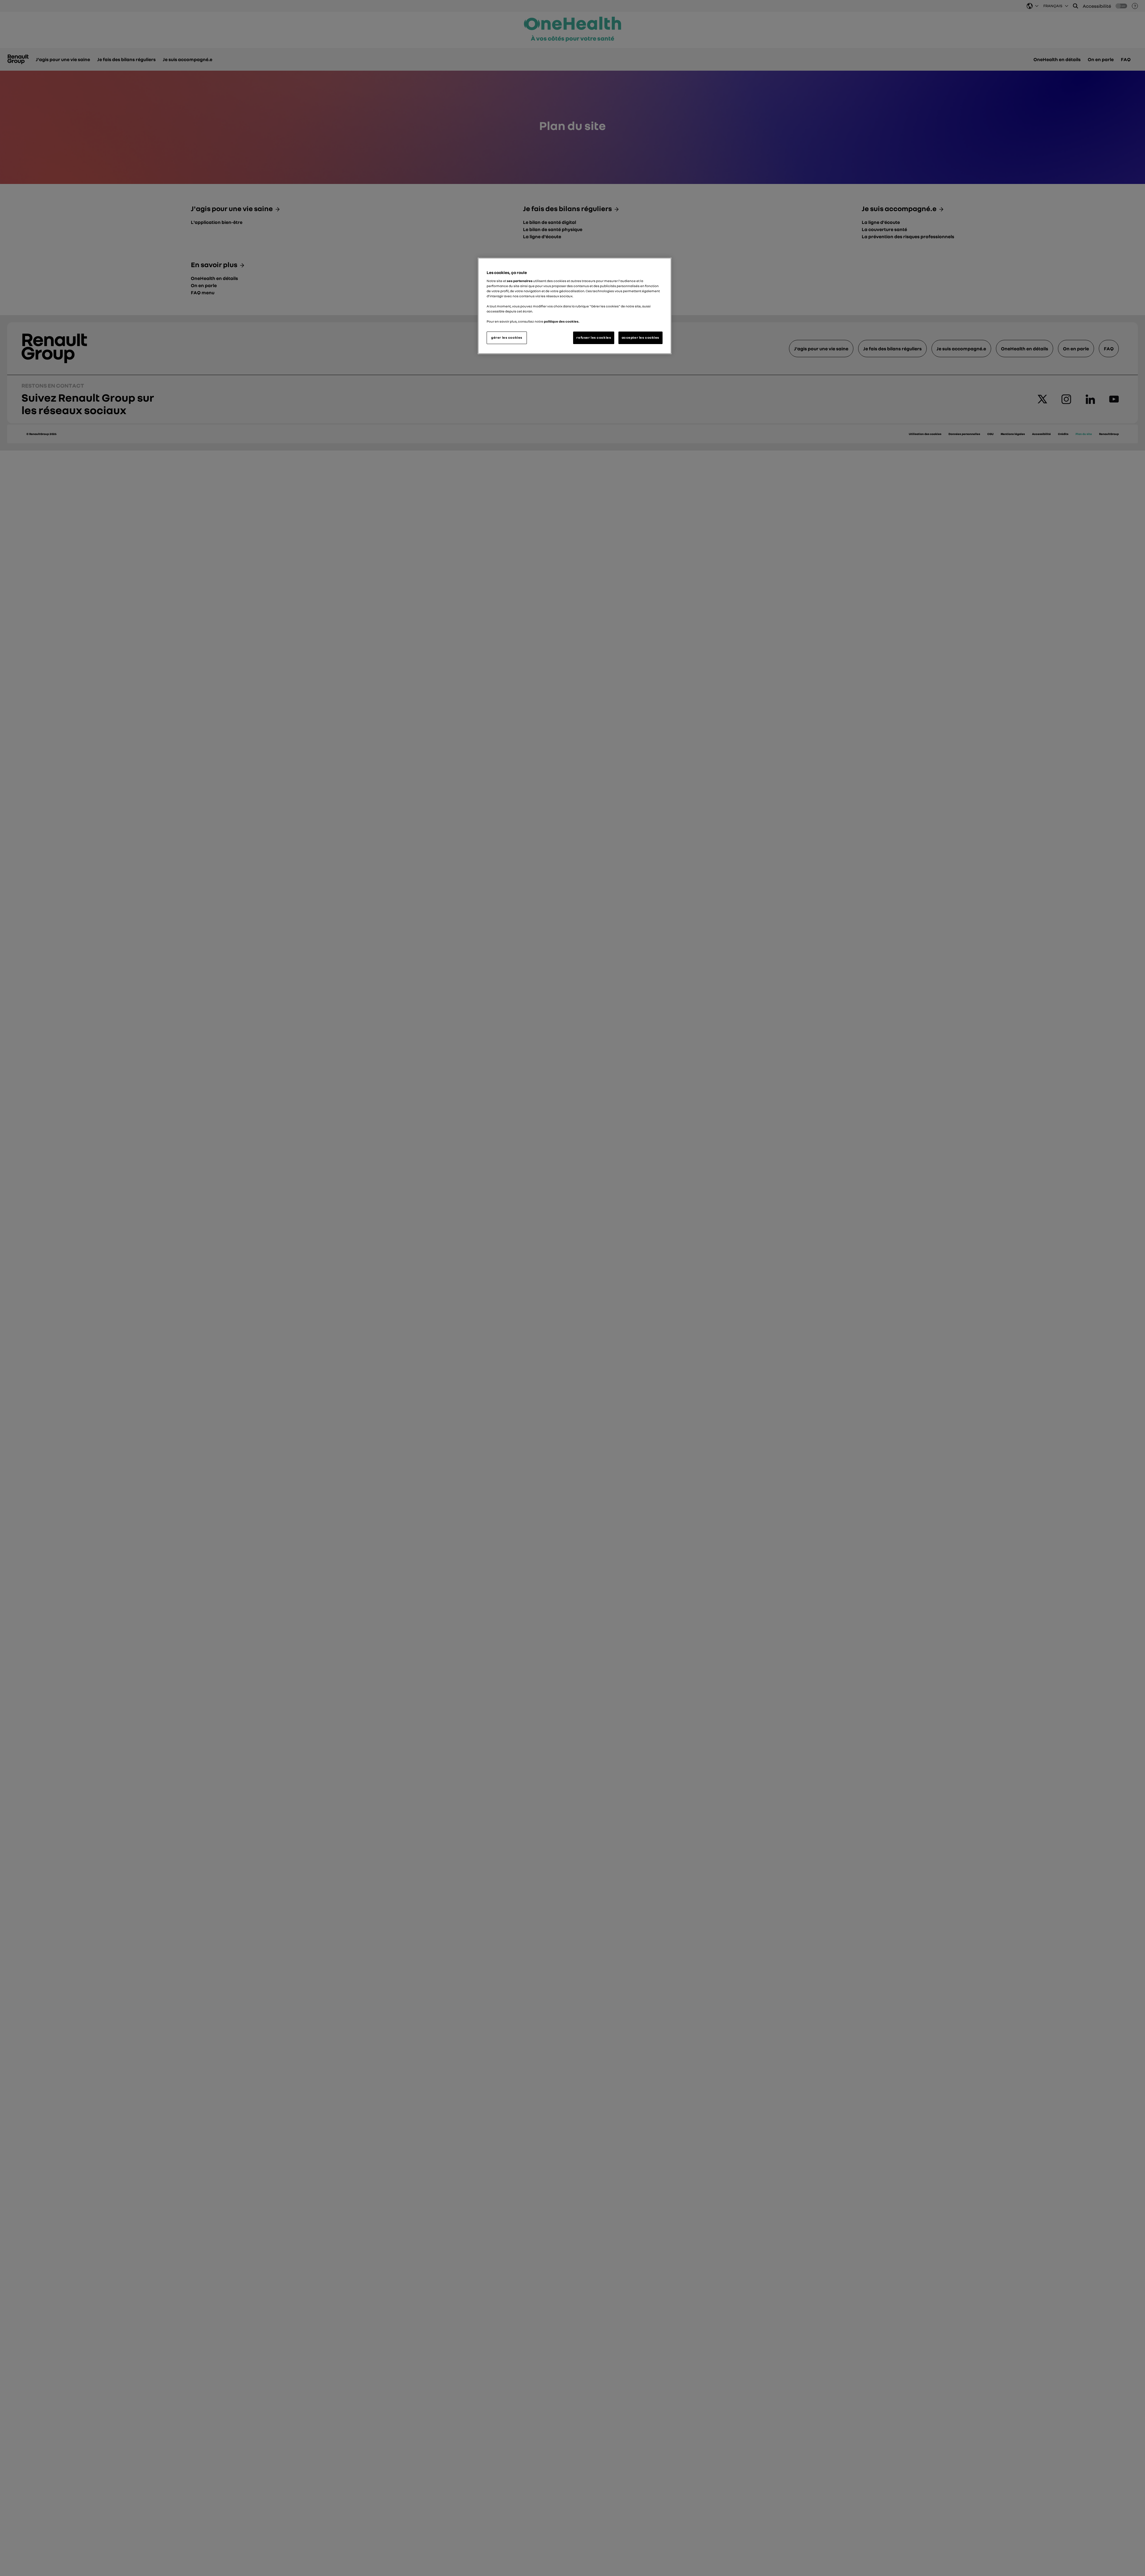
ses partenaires (520, 281)
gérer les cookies (507, 338)
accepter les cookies (640, 338)
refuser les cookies (594, 338)
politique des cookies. (562, 321)
